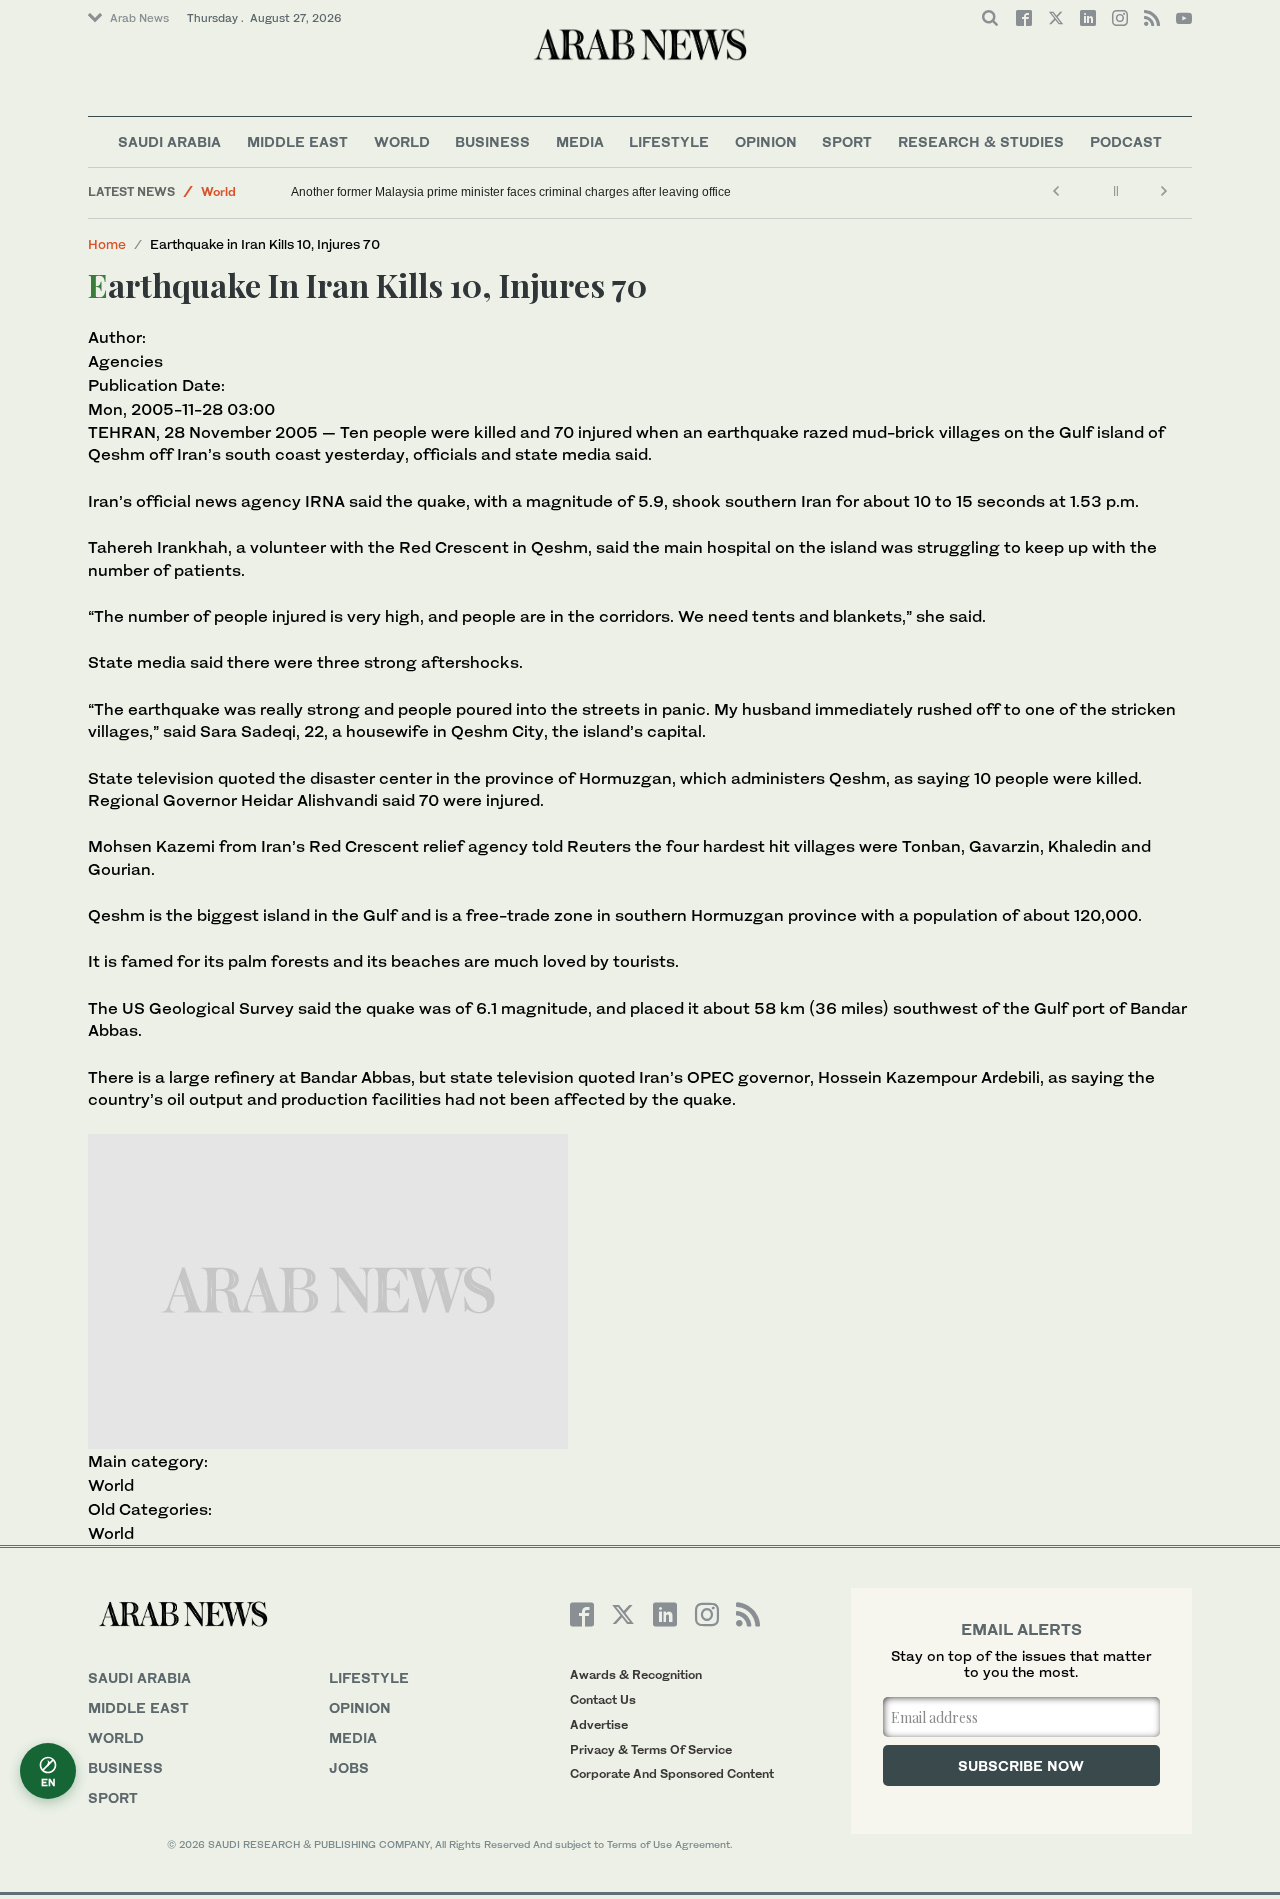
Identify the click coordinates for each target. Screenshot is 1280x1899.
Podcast (1126, 141)
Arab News (139, 18)
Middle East (297, 141)
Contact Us (603, 1699)
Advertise (599, 1724)
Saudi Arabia (169, 141)
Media (580, 141)
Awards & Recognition (636, 1674)
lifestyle (369, 1677)
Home (107, 244)
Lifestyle (669, 141)
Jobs (349, 1767)
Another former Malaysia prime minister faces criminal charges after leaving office (511, 192)
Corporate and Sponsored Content (672, 1773)
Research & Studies (981, 141)
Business (492, 141)
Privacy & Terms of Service (651, 1749)
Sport (847, 141)
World (402, 141)
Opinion (766, 141)
